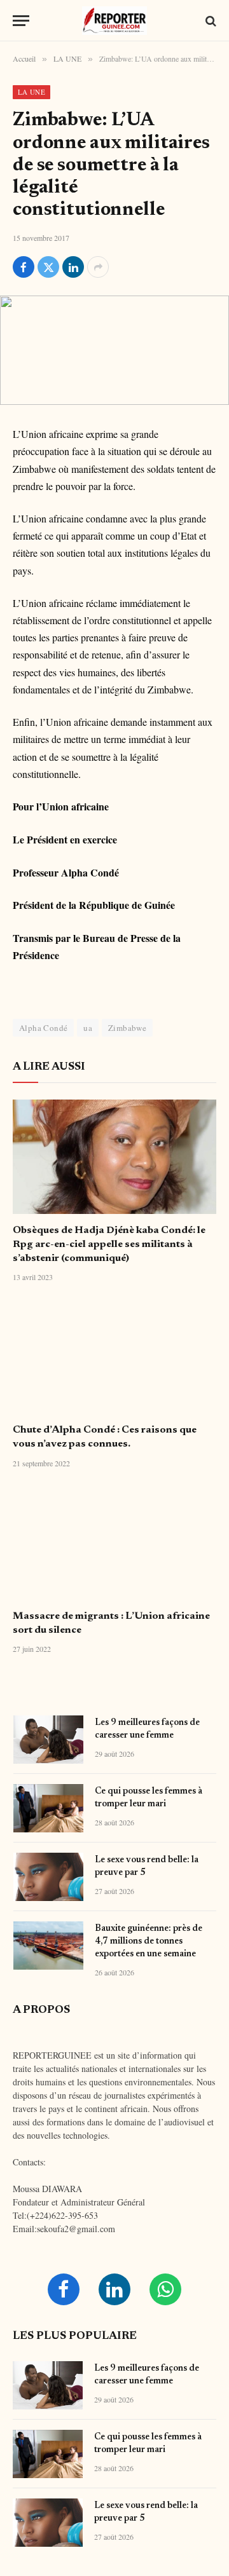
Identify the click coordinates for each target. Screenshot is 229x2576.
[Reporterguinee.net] (114, 21)
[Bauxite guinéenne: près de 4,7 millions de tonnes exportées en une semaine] (48, 1946)
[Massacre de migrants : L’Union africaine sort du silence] (114, 1543)
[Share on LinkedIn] (73, 267)
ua (88, 1028)
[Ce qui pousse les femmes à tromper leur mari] (48, 1808)
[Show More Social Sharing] (98, 267)
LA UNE (31, 92)
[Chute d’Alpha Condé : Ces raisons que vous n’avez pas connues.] (114, 1356)
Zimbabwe (127, 1028)
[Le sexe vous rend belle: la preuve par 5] (48, 1877)
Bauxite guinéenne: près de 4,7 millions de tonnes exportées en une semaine (149, 1942)
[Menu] (21, 21)
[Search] (210, 21)
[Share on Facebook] (24, 267)
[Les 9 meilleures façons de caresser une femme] (48, 1740)
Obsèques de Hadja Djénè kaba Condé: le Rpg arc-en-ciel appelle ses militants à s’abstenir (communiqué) (109, 1244)
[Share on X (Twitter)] (48, 267)
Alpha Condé (43, 1028)
